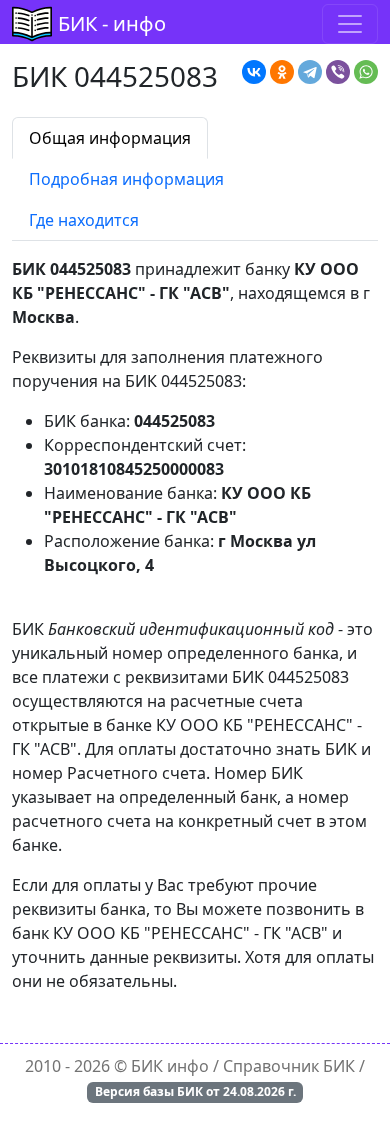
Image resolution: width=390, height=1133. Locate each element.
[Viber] (338, 72)
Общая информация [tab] (110, 138)
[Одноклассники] (282, 72)
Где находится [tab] (84, 220)
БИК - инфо (112, 23)
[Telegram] (310, 72)
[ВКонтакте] (254, 72)
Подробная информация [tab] (126, 179)
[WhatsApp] (366, 72)
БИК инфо (170, 1066)
